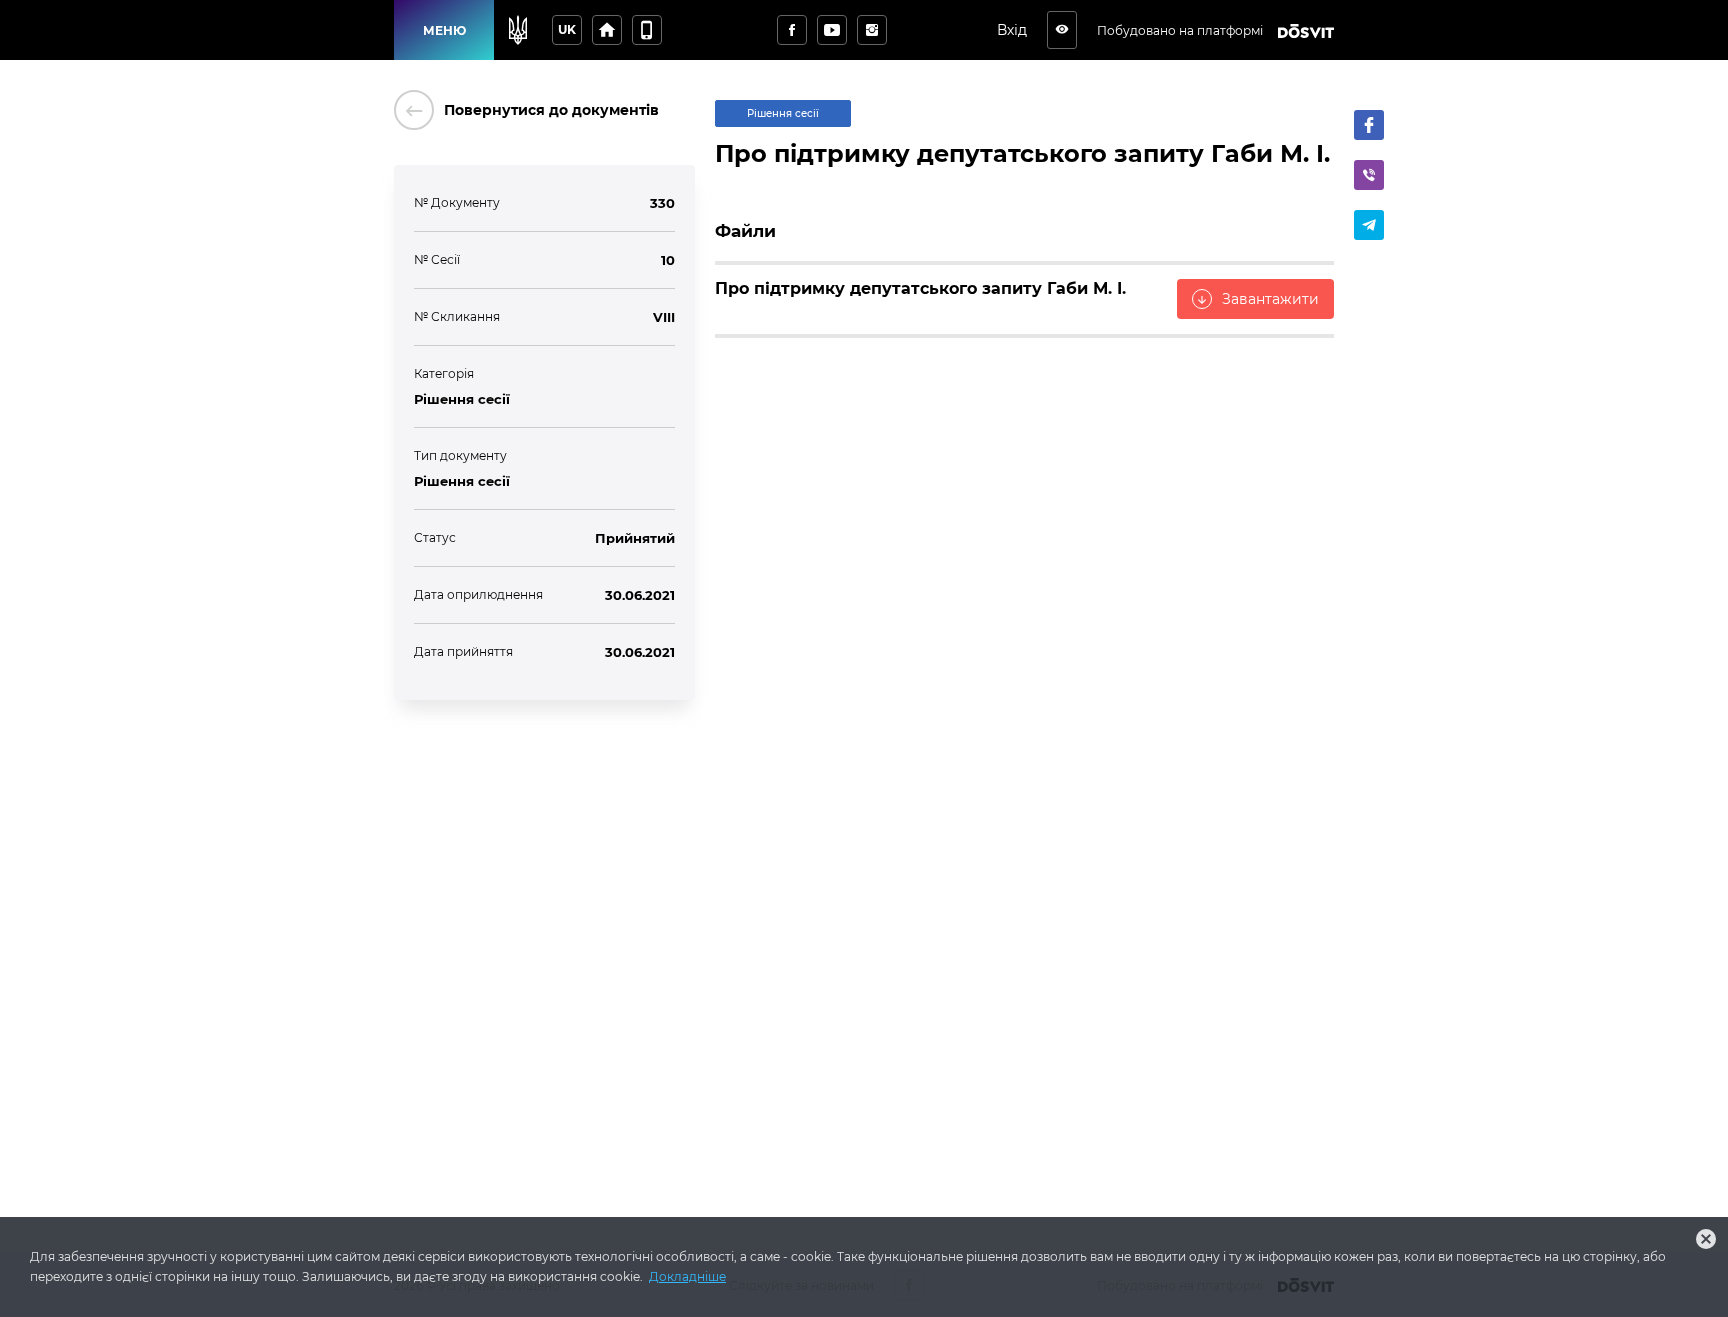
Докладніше (687, 1276)
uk (567, 29)
